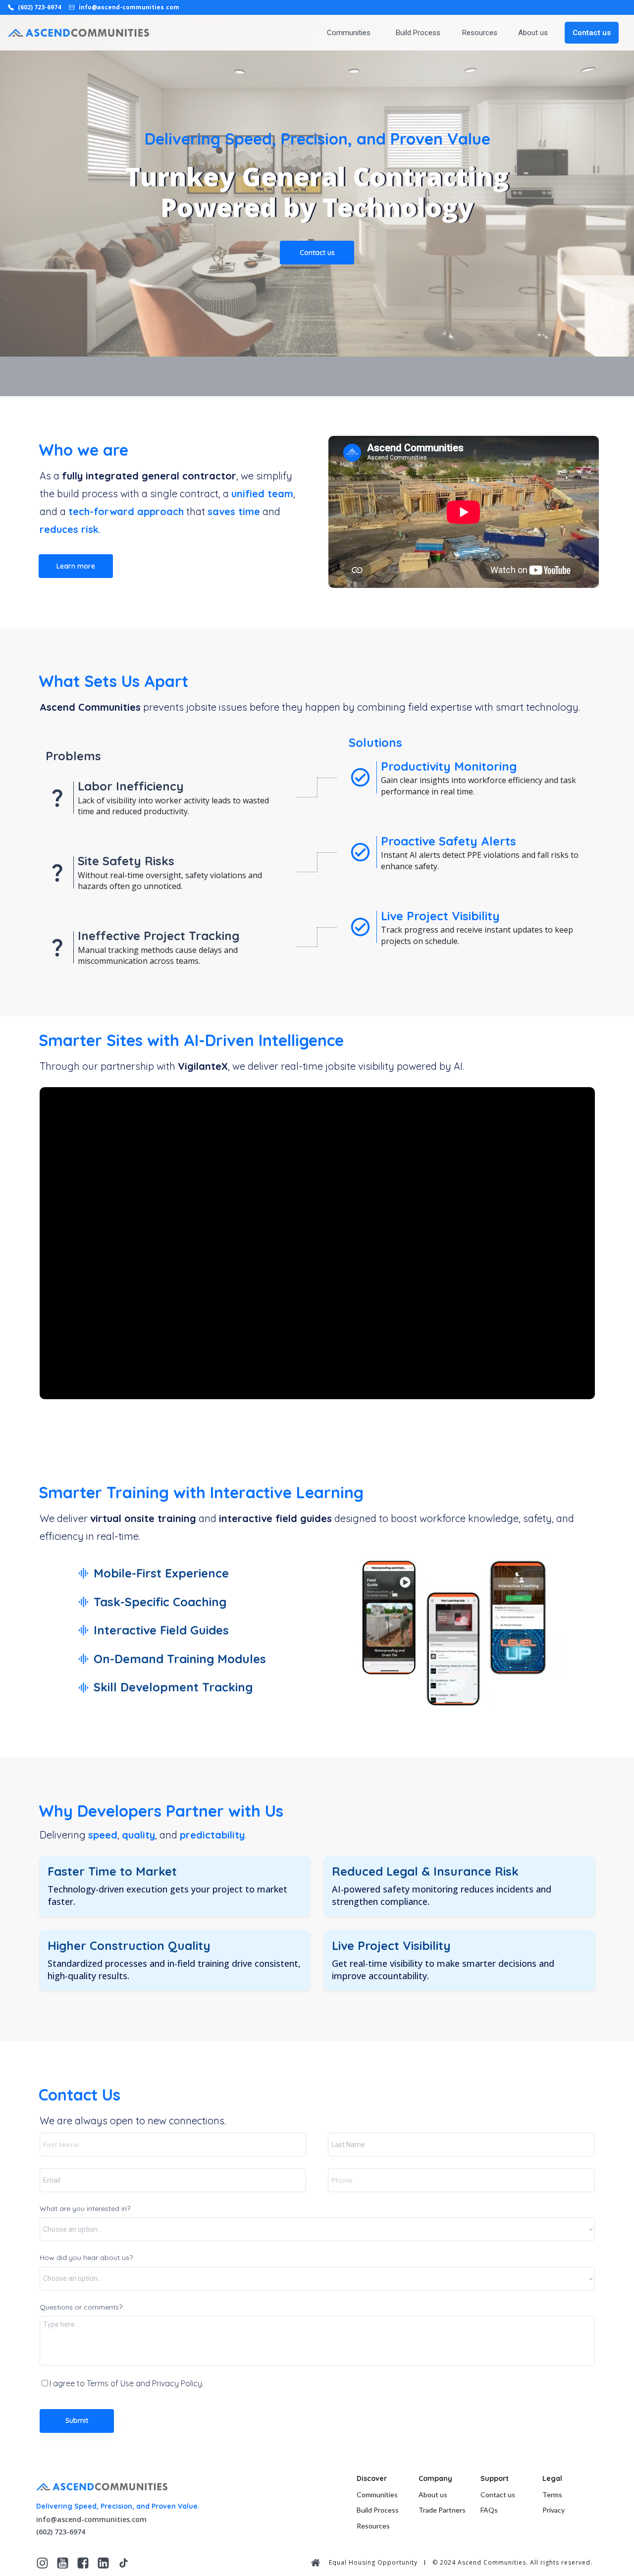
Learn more (76, 566)
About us (533, 33)
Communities (349, 33)
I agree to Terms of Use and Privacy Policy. (127, 2383)
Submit (77, 2420)
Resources (480, 33)
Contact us (317, 253)
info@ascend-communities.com (91, 2519)
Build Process (418, 33)
